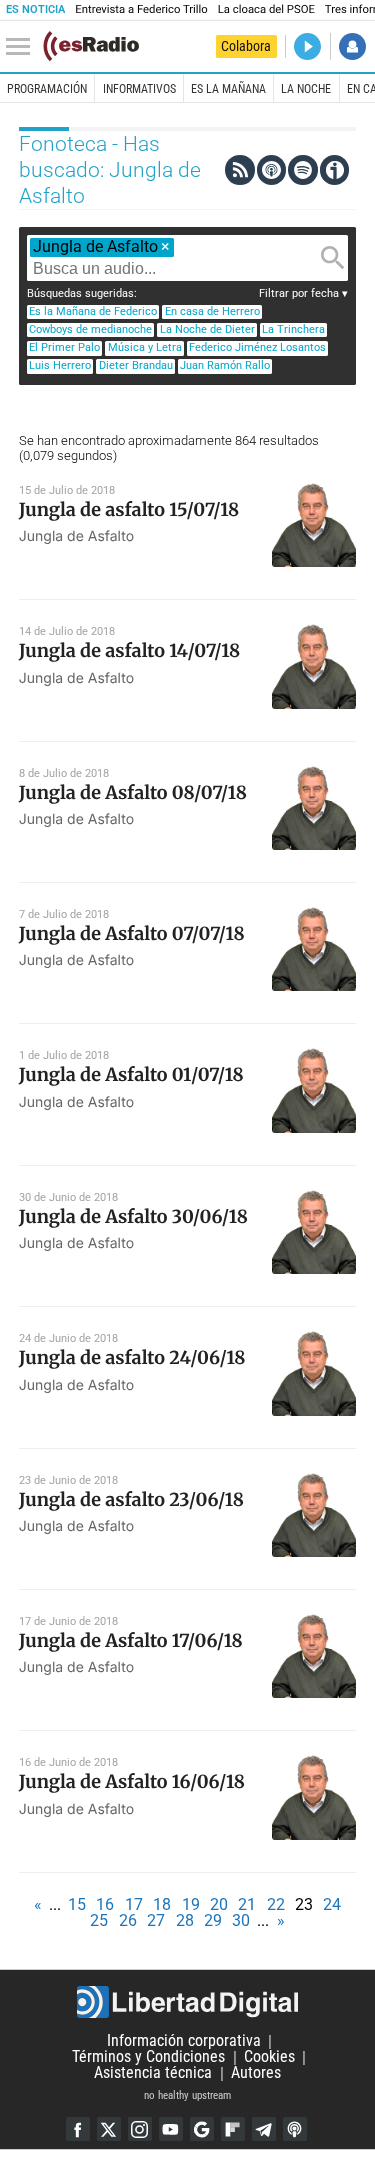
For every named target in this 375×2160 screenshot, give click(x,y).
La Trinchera (293, 329)
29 (213, 1920)
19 (191, 1904)
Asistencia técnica (153, 2073)
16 (105, 1904)
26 (128, 1920)
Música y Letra (145, 347)
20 (219, 1904)
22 (276, 1904)
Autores (256, 2073)
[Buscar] (333, 258)
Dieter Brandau (136, 365)
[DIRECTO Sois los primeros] (307, 46)
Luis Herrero (60, 365)
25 (99, 1920)
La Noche (306, 89)
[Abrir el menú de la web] (23, 47)
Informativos (139, 89)
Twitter (109, 2129)
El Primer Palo (64, 347)
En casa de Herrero (212, 311)
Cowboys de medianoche (90, 329)
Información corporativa (184, 2041)
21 (247, 1904)
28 (185, 1920)
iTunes (295, 2129)
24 (332, 1904)
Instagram (140, 2129)
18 (162, 1904)
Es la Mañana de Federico (93, 311)
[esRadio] (91, 46)
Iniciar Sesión (352, 46)
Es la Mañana (228, 89)
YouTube (171, 2129)
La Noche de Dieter (207, 329)
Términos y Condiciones (148, 2057)
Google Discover (202, 2129)
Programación (47, 89)
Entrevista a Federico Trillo (141, 9)
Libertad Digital (187, 2002)
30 (241, 1920)
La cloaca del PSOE (266, 9)
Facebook (78, 2129)
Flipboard (233, 2129)
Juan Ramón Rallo (225, 365)
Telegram (264, 2129)
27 (156, 1920)
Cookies (269, 2057)
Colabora (246, 46)
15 (77, 1904)
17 (134, 1904)
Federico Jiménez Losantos (257, 347)
